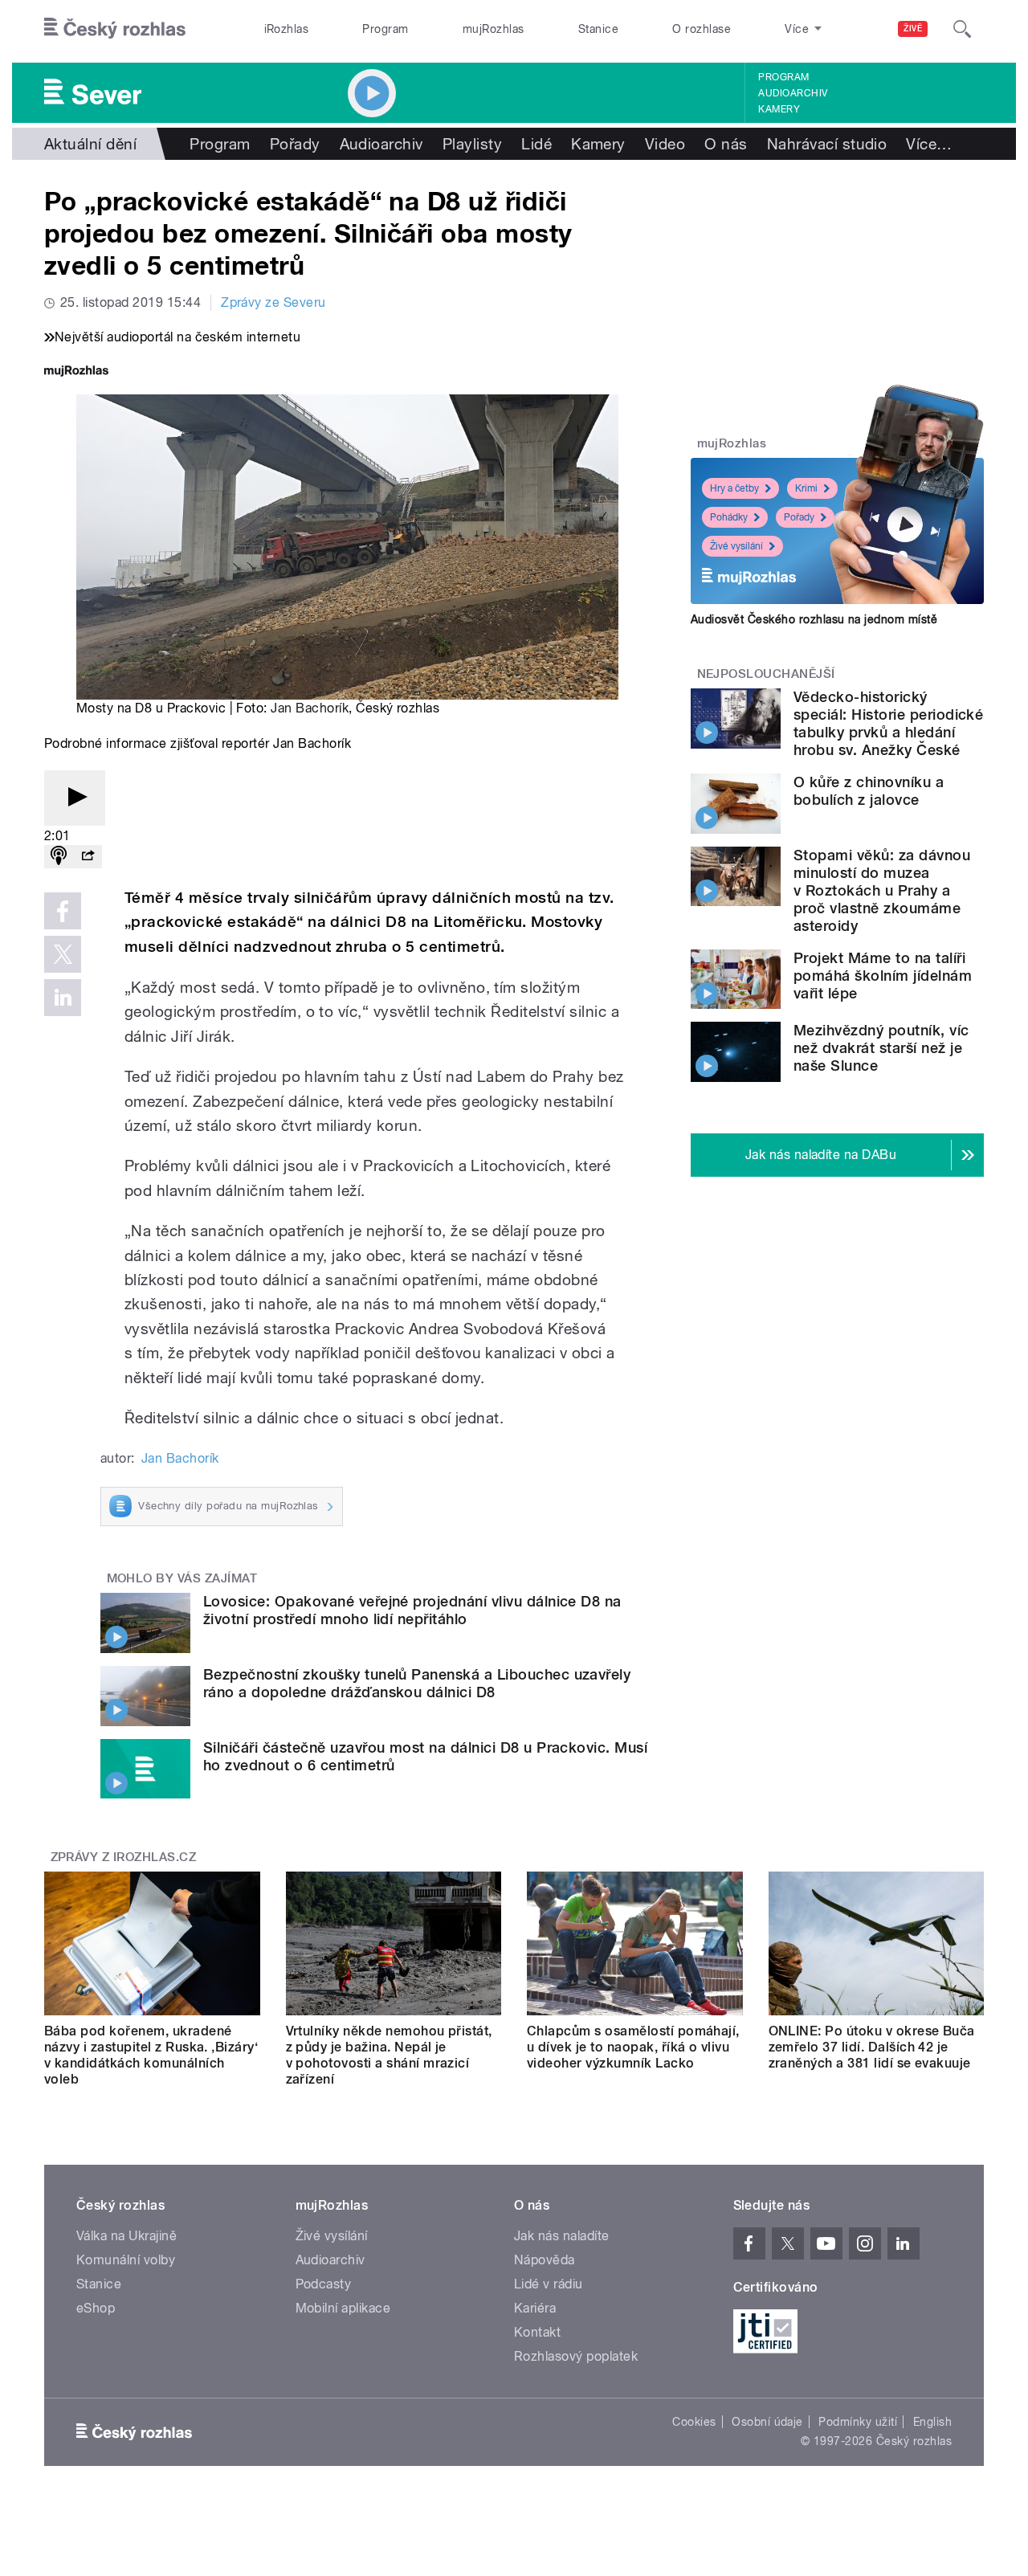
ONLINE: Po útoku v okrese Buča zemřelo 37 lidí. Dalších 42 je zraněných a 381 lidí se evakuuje (872, 2047)
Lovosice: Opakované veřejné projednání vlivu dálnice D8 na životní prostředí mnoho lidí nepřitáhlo (412, 1610)
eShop (96, 2308)
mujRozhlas (494, 29)
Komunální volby (126, 2260)
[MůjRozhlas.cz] (76, 372)
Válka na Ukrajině (126, 2236)
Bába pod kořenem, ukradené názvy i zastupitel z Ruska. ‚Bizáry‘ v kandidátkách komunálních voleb (151, 2055)
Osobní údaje (767, 2422)
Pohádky (729, 517)
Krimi (806, 488)
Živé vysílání (736, 546)
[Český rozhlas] (115, 29)
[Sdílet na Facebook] (63, 911)
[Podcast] (59, 857)
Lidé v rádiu (549, 2284)
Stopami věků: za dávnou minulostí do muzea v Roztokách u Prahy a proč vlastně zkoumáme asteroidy (882, 890)
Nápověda (545, 2260)
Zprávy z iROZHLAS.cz (124, 1857)
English (932, 2422)
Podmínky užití (858, 2422)
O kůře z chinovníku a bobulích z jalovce (869, 791)
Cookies (694, 2422)
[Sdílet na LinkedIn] (63, 998)
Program (385, 29)
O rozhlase (702, 29)
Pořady (295, 144)
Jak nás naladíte (562, 2236)
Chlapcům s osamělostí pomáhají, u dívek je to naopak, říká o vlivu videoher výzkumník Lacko (633, 2047)
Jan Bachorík (310, 708)
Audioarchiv (793, 93)
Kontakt (537, 2332)
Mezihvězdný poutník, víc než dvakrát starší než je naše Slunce (881, 1048)
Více (929, 144)
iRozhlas (287, 29)
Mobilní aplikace (343, 2308)
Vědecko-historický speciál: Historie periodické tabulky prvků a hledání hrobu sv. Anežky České (888, 723)
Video (665, 144)
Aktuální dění (90, 144)
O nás (726, 144)
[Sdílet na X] (63, 954)
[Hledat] (962, 29)
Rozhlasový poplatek (576, 2356)
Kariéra (535, 2308)
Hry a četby (734, 488)
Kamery (779, 109)
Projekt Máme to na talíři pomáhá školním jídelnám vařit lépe (883, 976)
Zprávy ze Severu (273, 302)
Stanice (598, 29)
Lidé (536, 144)
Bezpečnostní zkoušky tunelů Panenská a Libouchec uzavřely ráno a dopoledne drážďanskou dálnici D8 (417, 1683)
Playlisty (472, 144)
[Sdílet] (88, 857)
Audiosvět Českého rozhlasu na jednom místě (814, 619)
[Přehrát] (75, 798)
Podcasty (324, 2284)
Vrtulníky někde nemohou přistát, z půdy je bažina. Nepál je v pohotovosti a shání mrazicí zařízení (389, 2055)
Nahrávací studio (827, 144)
